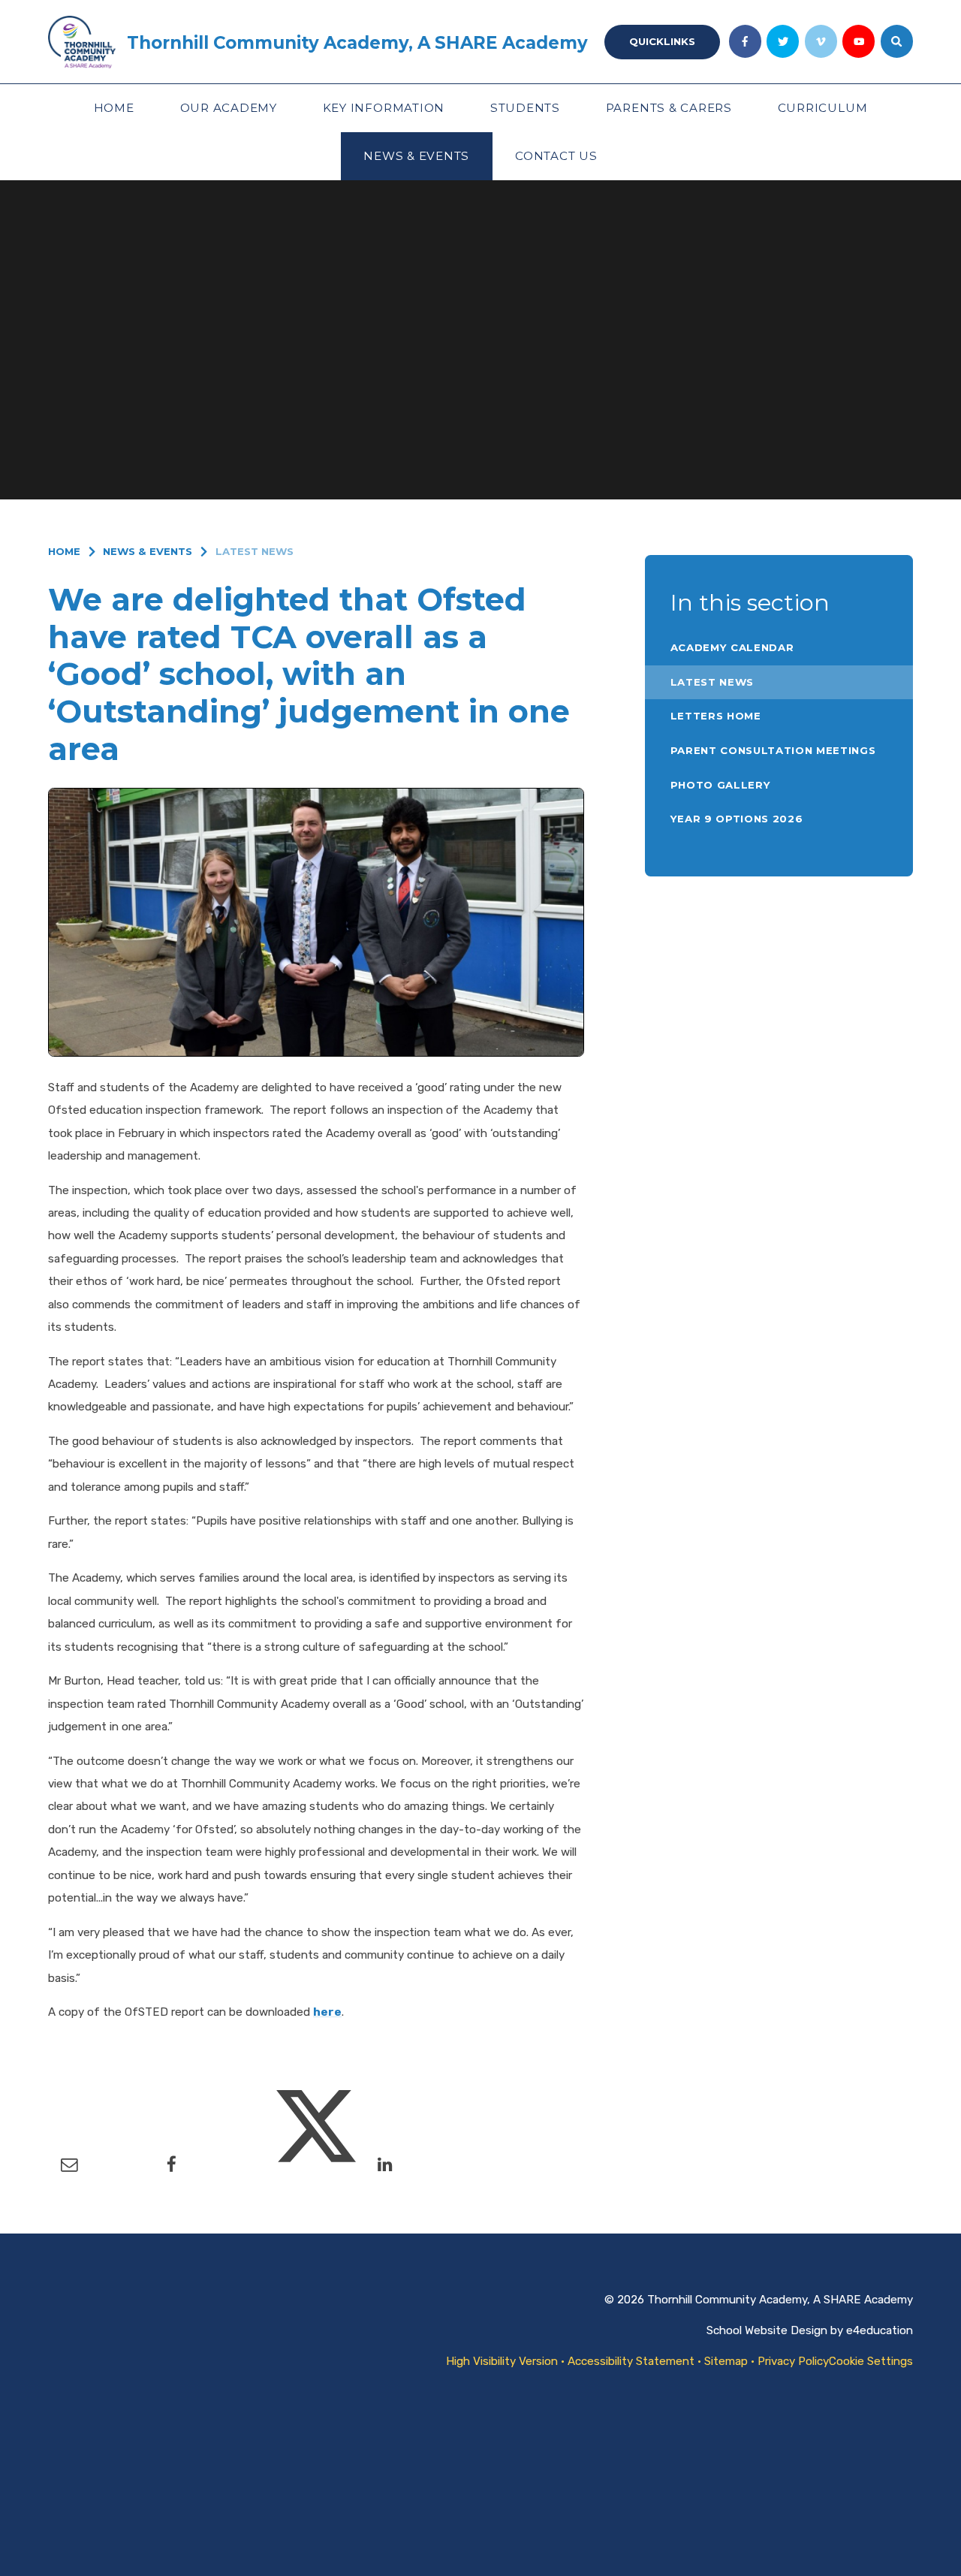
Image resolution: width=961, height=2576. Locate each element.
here (327, 2012)
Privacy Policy (793, 2361)
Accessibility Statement (631, 2361)
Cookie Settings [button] (871, 2361)
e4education (880, 2330)
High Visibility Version (502, 2361)
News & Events (148, 551)
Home (64, 551)
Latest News (255, 551)
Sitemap (726, 2361)
